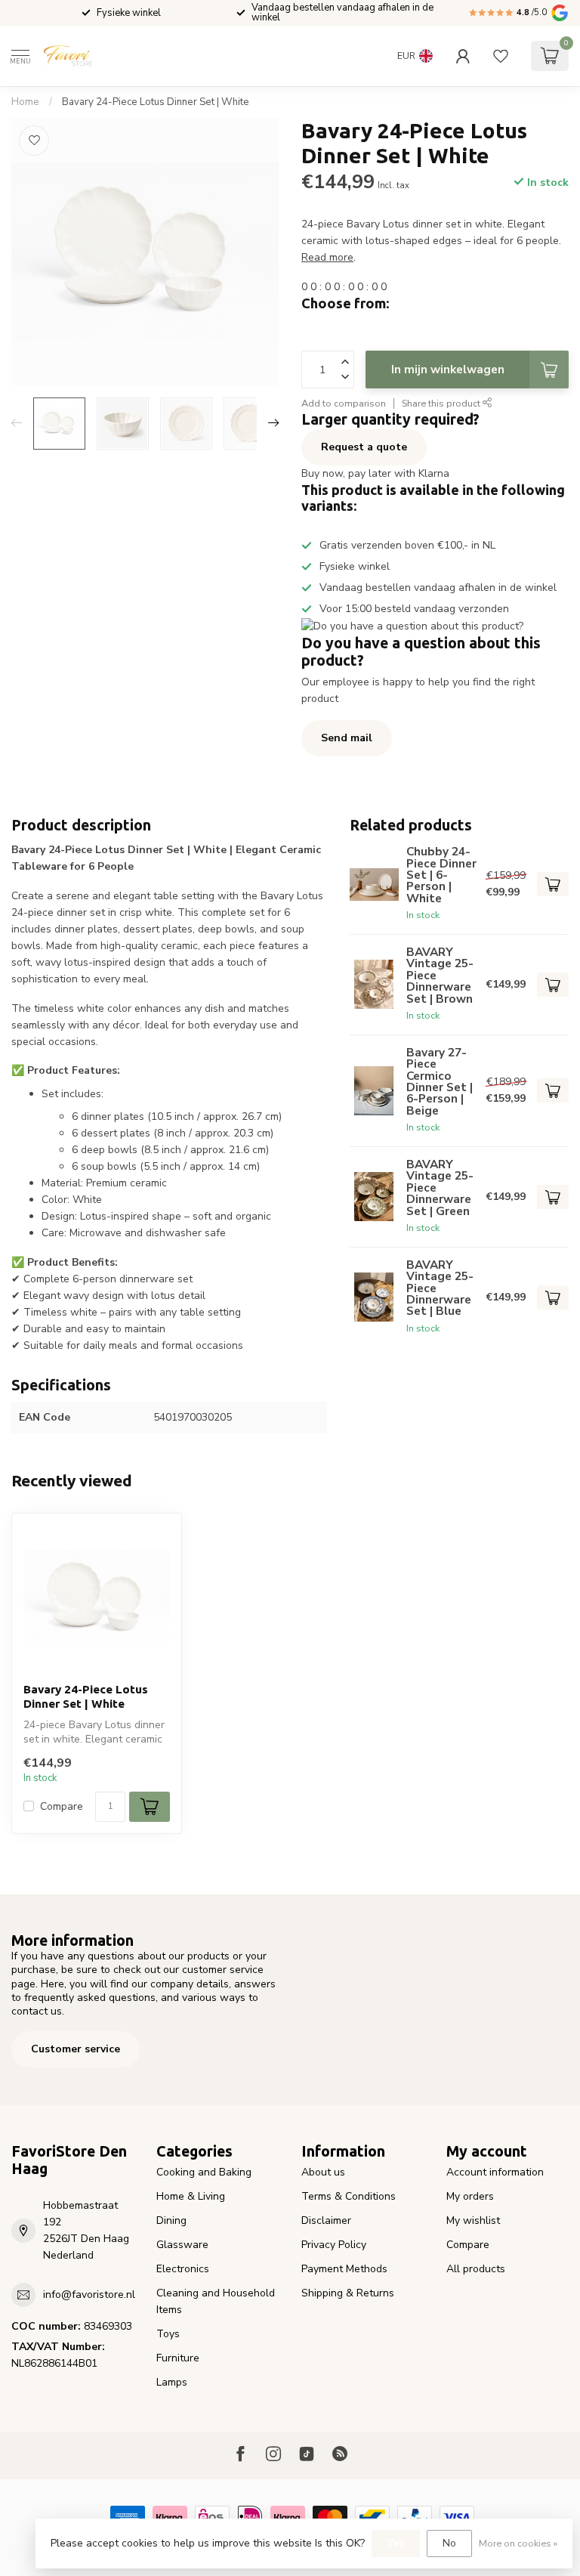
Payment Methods (344, 2269)
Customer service (76, 2049)
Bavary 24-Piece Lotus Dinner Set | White (156, 102)
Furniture (178, 2358)
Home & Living (191, 2196)
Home (25, 102)
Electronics (183, 2269)
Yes (396, 2543)
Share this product (442, 403)
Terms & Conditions (349, 2196)
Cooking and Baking (204, 2172)
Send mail (347, 738)
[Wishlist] (501, 56)
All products (476, 2269)
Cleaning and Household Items (216, 2301)
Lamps (172, 2382)
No (449, 2543)
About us (323, 2172)
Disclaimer (326, 2220)
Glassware (182, 2245)
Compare (62, 1806)
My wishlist (473, 2220)
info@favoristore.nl (89, 2295)
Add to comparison (344, 403)
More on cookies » (518, 2543)
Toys (168, 2334)
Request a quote (364, 447)
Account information (495, 2172)
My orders (470, 2196)
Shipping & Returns (348, 2293)
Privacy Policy (334, 2245)
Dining (171, 2220)
